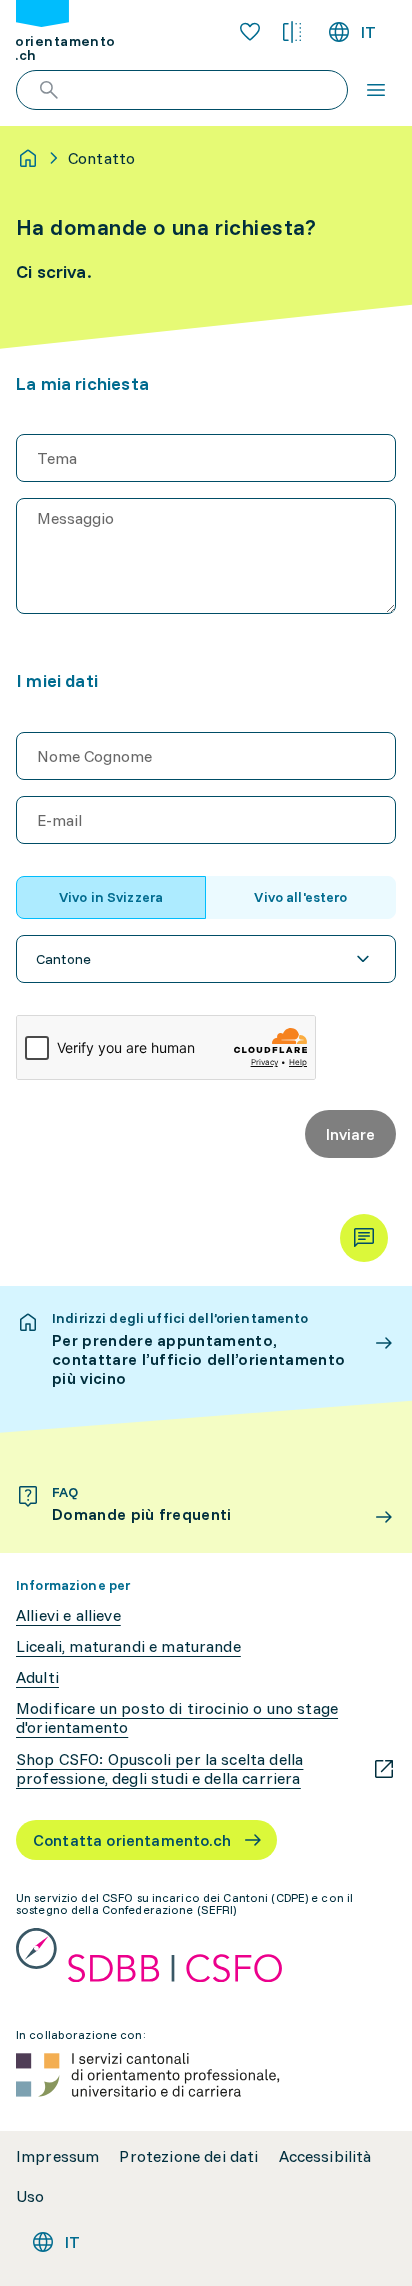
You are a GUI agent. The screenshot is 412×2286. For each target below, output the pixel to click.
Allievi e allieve (68, 1615)
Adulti (37, 1677)
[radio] (111, 897)
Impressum (57, 2156)
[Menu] (376, 90)
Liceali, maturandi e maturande (128, 1646)
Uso (30, 2196)
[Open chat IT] (364, 1238)
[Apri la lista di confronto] (292, 32)
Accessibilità (325, 2156)
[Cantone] (206, 959)
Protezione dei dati (188, 2156)
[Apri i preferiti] (250, 32)
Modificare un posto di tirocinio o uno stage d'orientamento (177, 1718)
